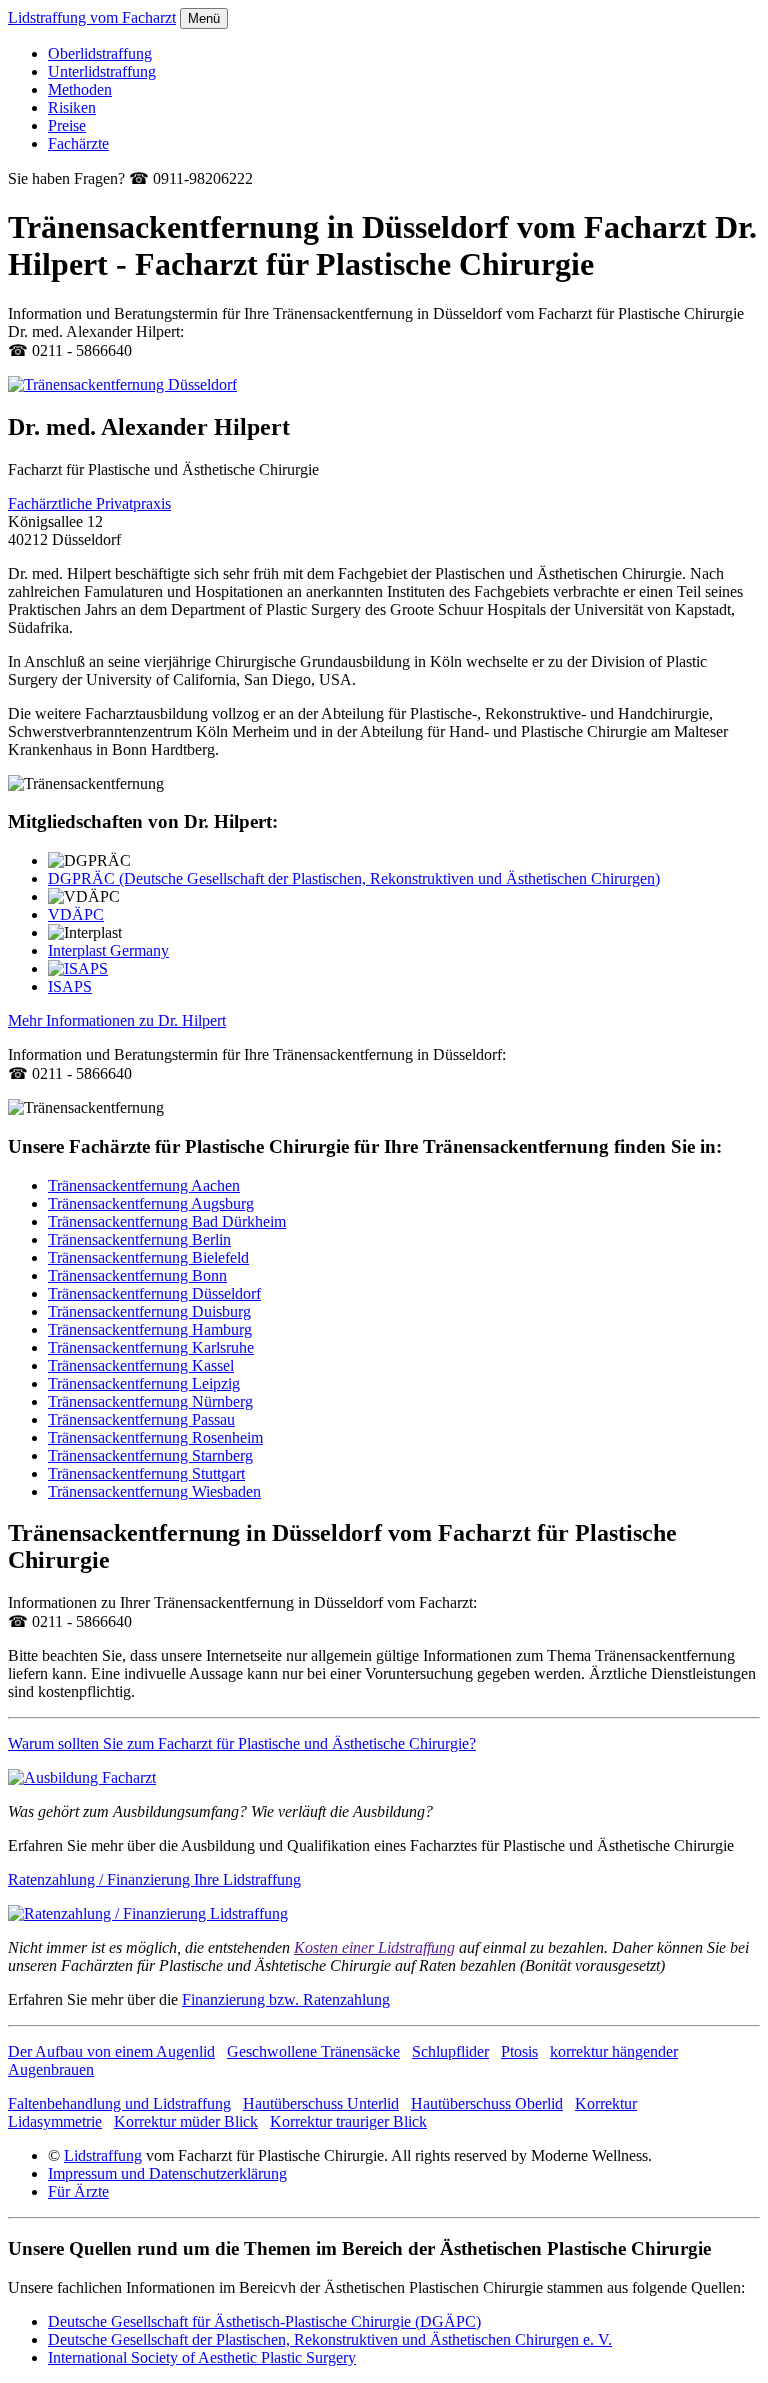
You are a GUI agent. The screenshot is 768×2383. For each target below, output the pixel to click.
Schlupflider (450, 2051)
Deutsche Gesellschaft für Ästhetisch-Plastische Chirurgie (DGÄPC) (264, 2321)
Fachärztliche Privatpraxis (89, 503)
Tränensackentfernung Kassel (141, 1365)
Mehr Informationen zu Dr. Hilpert (117, 1020)
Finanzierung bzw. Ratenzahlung (286, 1999)
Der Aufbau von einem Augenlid (111, 2051)
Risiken (72, 107)
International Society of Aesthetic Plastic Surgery (202, 2357)
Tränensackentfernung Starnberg (150, 1455)
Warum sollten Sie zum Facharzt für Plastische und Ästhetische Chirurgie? (242, 1743)
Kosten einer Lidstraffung (374, 1947)
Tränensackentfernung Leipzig (144, 1383)
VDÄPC (76, 914)
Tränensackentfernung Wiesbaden (154, 1491)
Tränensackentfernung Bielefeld (148, 1257)
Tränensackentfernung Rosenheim (155, 1437)
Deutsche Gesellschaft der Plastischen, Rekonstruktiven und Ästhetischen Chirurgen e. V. (330, 2339)
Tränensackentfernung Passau (141, 1419)
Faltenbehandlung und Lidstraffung (119, 2103)
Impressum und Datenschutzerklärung (167, 2173)
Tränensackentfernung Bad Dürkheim (167, 1221)
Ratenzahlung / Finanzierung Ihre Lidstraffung (154, 1879)
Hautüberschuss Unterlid (321, 2103)
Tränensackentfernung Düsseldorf (154, 1293)
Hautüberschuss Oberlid (487, 2103)
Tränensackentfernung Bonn (137, 1275)
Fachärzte (78, 143)
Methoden (80, 89)
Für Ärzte (78, 2191)
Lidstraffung (103, 2155)
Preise (67, 125)
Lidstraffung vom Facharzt (92, 17)
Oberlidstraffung (100, 53)
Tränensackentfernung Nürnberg (150, 1401)
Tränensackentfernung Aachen (144, 1185)
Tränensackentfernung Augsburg (151, 1203)
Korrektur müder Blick (186, 2121)
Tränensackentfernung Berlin (139, 1239)
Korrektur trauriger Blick (348, 2121)
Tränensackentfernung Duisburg (149, 1311)
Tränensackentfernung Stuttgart (146, 1473)
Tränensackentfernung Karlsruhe (151, 1347)
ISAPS (70, 986)
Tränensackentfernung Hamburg (150, 1329)
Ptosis (519, 2051)
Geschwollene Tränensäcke (313, 2051)
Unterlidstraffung (102, 71)
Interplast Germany (108, 950)
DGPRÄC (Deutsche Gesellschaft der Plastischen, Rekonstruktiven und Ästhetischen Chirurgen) (354, 878)
